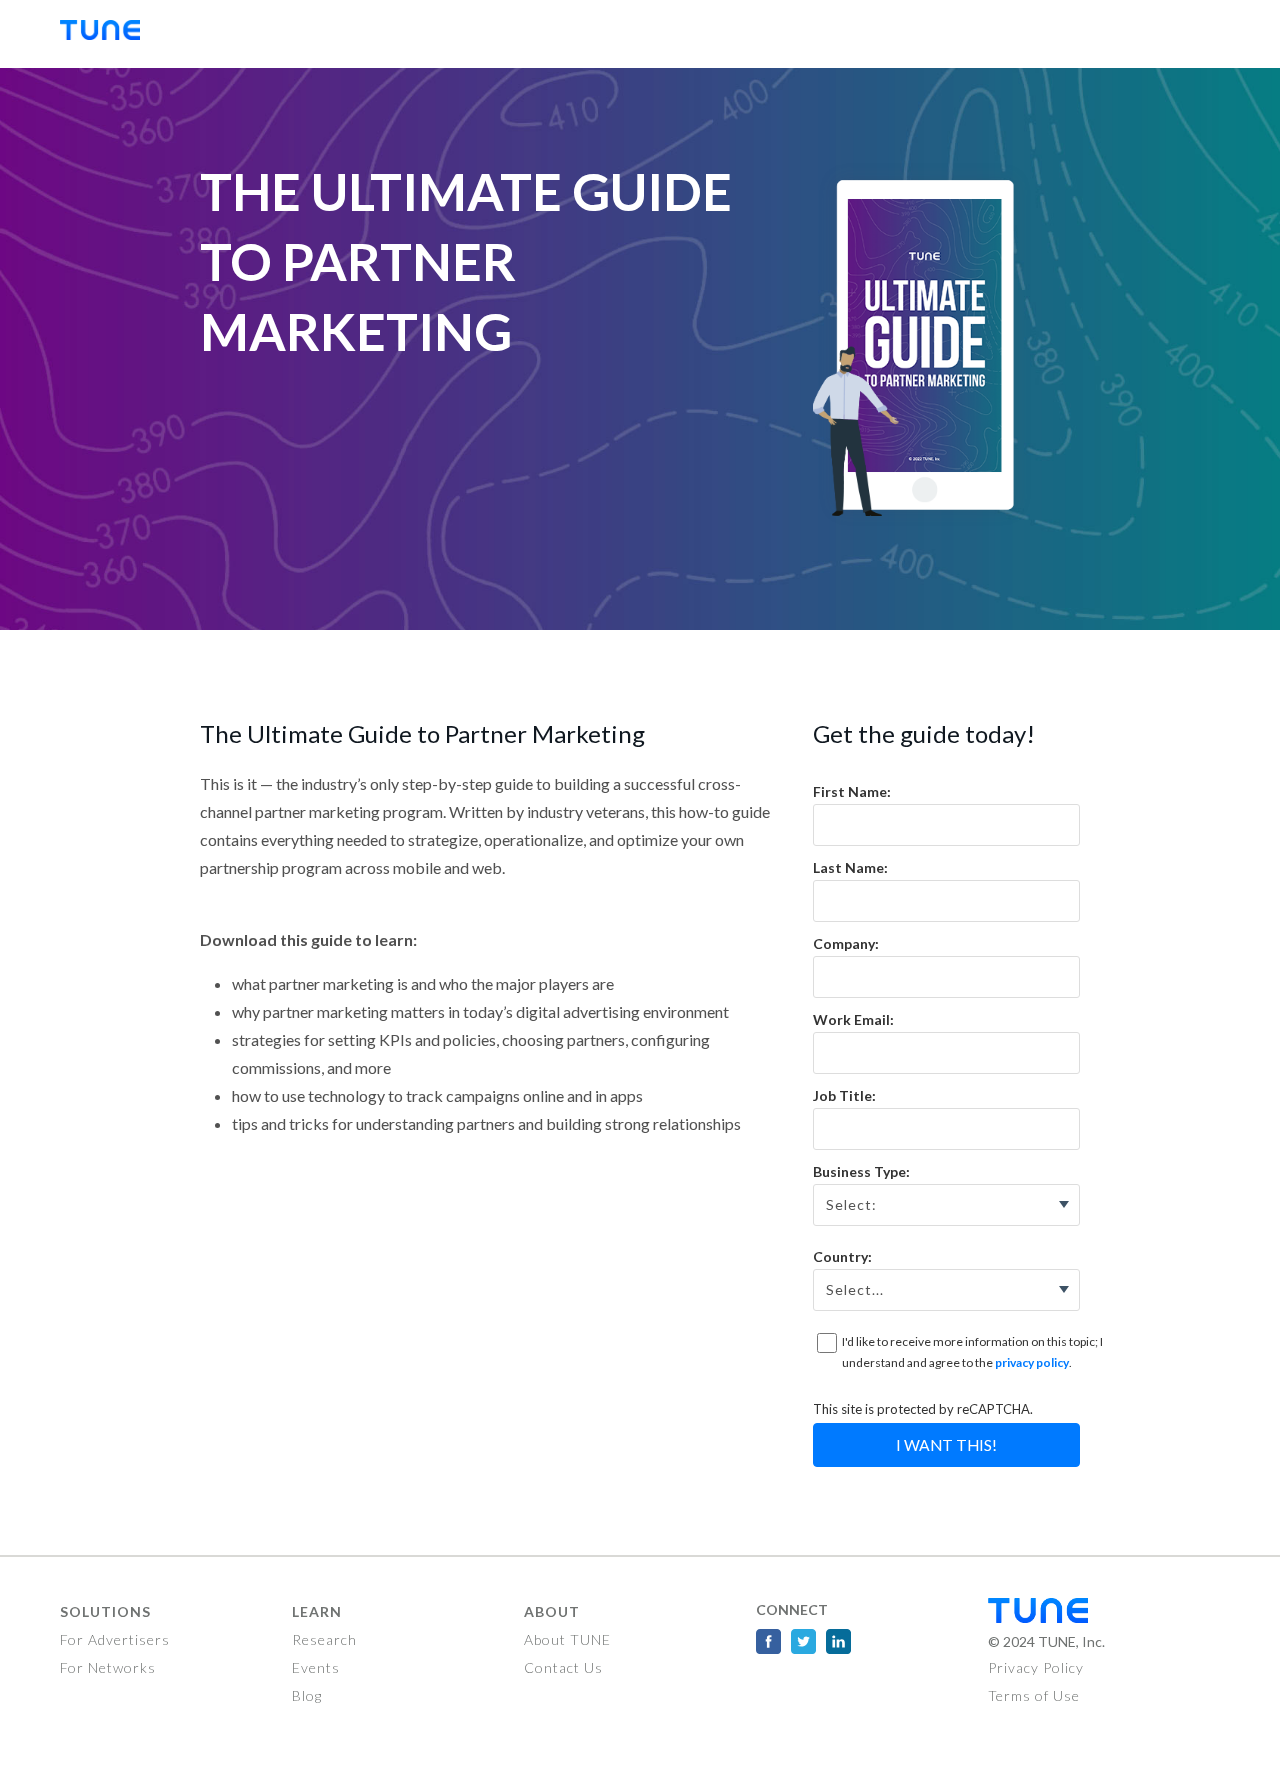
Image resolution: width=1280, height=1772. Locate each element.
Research (324, 1639)
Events (316, 1667)
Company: (846, 943)
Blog (307, 1695)
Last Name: (850, 867)
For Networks (108, 1667)
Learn (317, 1611)
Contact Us (563, 1667)
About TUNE (567, 1639)
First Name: (852, 791)
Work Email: (853, 1019)
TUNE (110, 34)
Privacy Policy (1036, 1667)
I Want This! (946, 1445)
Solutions (105, 1611)
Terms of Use (1034, 1695)
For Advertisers (115, 1639)
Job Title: (844, 1095)
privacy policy (1032, 1362)
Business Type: (861, 1171)
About (552, 1611)
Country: (842, 1256)
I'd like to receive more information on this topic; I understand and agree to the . (972, 1352)
